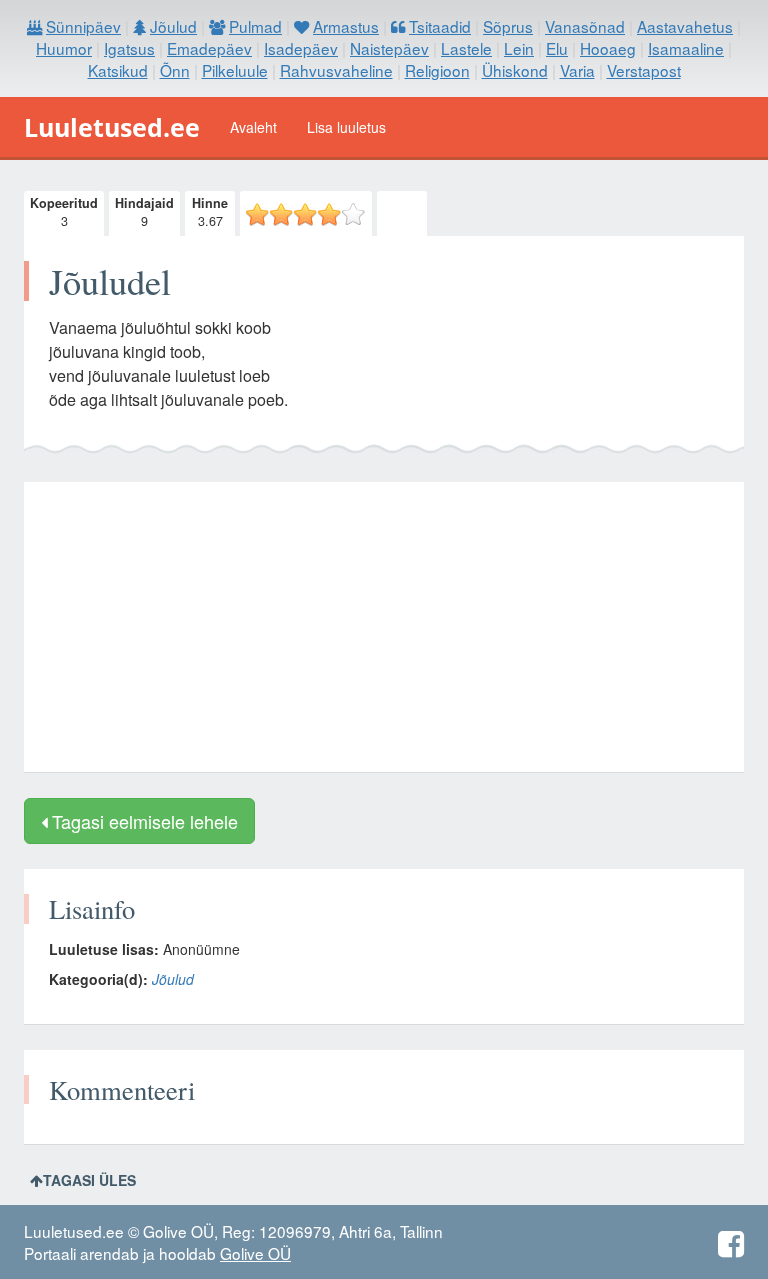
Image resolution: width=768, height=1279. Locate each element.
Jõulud (173, 979)
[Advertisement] (384, 627)
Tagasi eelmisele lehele (142, 821)
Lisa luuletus (346, 127)
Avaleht (253, 127)
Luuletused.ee (112, 127)
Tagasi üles (89, 1180)
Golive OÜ (255, 1253)
